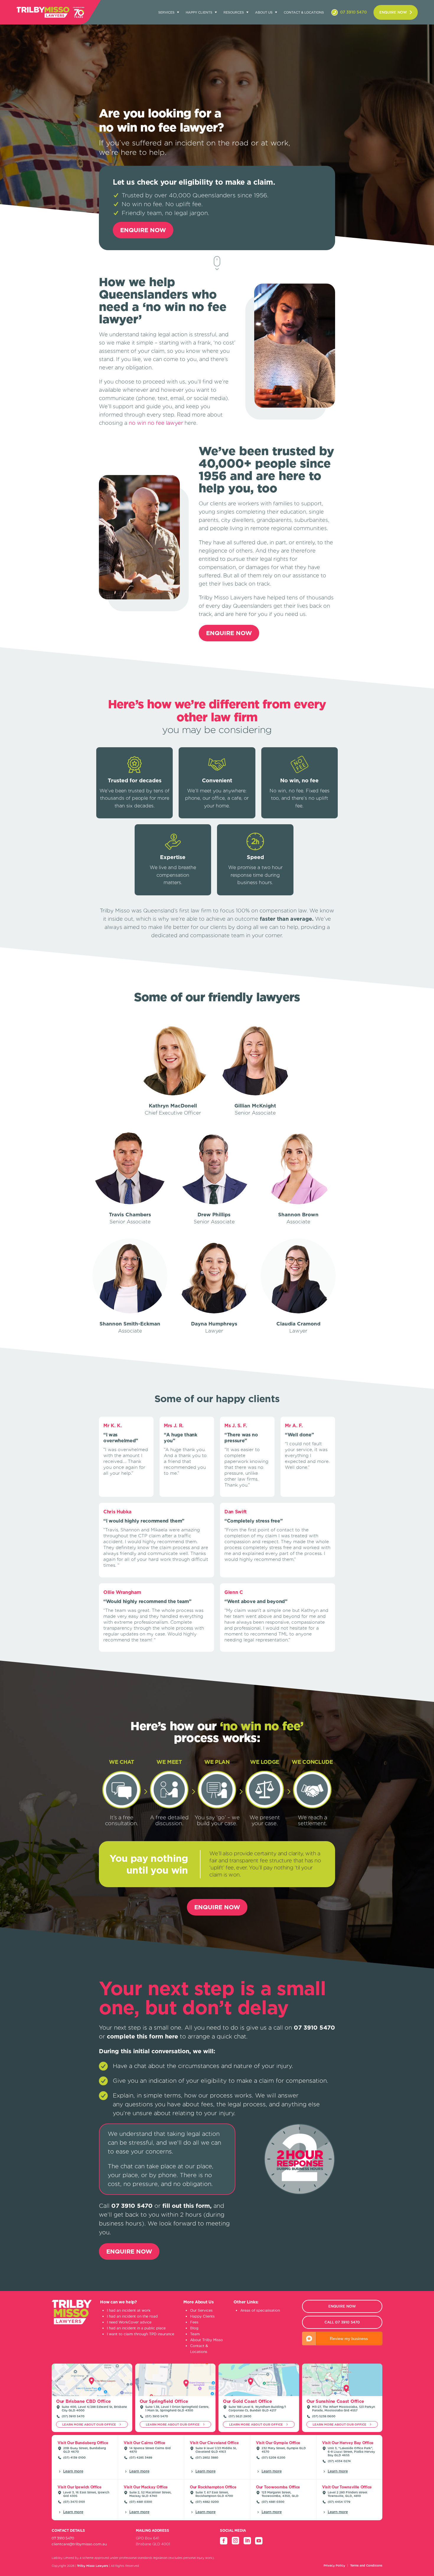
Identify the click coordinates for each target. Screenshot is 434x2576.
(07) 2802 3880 (207, 2457)
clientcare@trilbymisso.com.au (79, 2544)
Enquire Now (143, 230)
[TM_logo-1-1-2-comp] (43, 12)
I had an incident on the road (132, 2316)
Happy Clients (202, 2316)
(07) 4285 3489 (141, 2457)
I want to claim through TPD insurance (141, 2334)
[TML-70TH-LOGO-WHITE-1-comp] (79, 12)
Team (195, 2334)
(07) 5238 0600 (324, 2416)
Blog (194, 2328)
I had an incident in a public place (136, 2328)
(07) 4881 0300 (141, 2502)
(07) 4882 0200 (207, 2502)
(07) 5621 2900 (240, 2416)
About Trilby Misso (207, 2340)
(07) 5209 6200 (273, 2457)
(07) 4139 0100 (74, 2457)
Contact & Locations (304, 12)
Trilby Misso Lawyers (93, 2566)
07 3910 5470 (353, 12)
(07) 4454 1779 (339, 2502)
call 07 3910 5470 (342, 2322)
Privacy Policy (334, 2565)
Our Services (201, 2310)
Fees (194, 2322)
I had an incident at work (129, 2310)
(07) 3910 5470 (73, 2416)
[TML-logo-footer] (72, 2323)
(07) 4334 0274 (339, 2461)
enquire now (393, 12)
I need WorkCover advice (129, 2322)
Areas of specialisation (260, 2310)
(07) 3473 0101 (74, 2502)
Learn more (73, 2471)
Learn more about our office (90, 2424)
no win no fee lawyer (156, 423)
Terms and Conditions (366, 2565)
